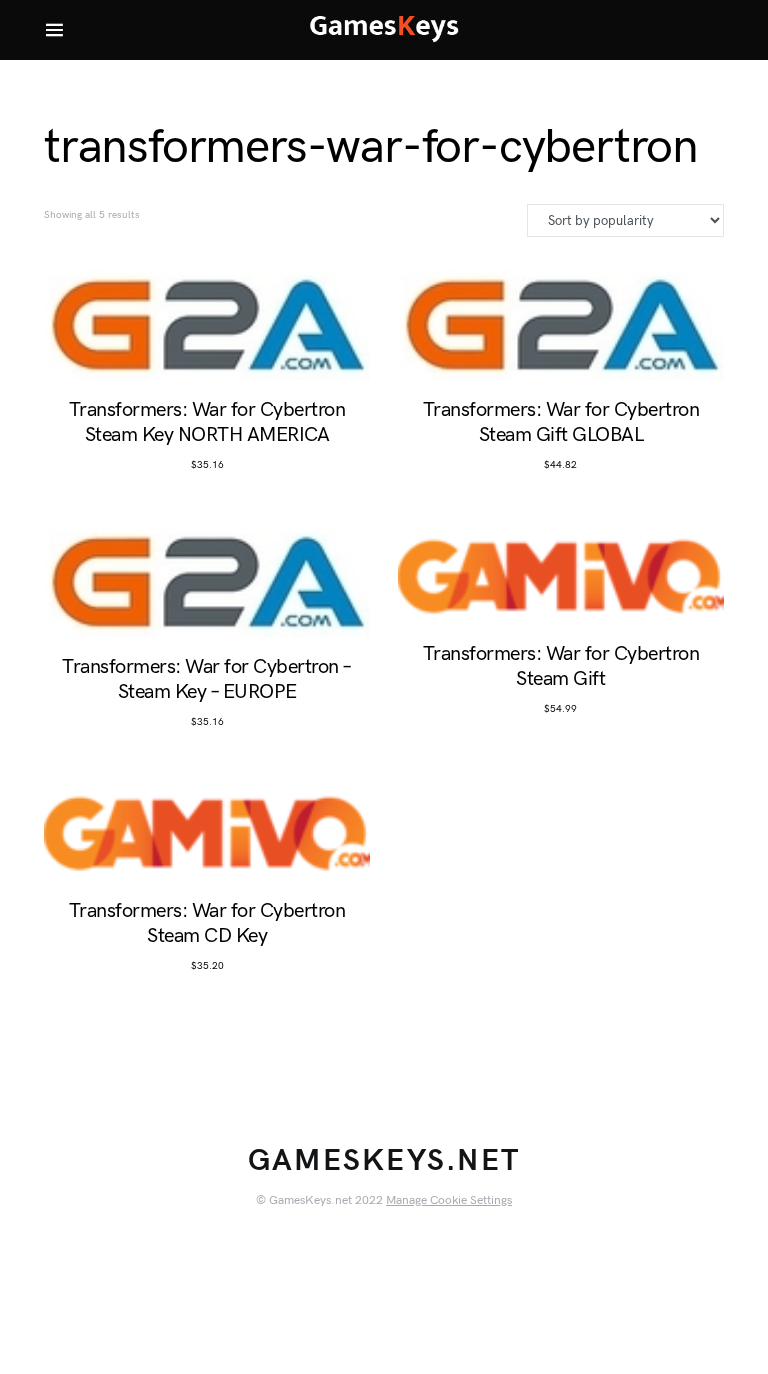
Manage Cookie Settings (449, 1200)
